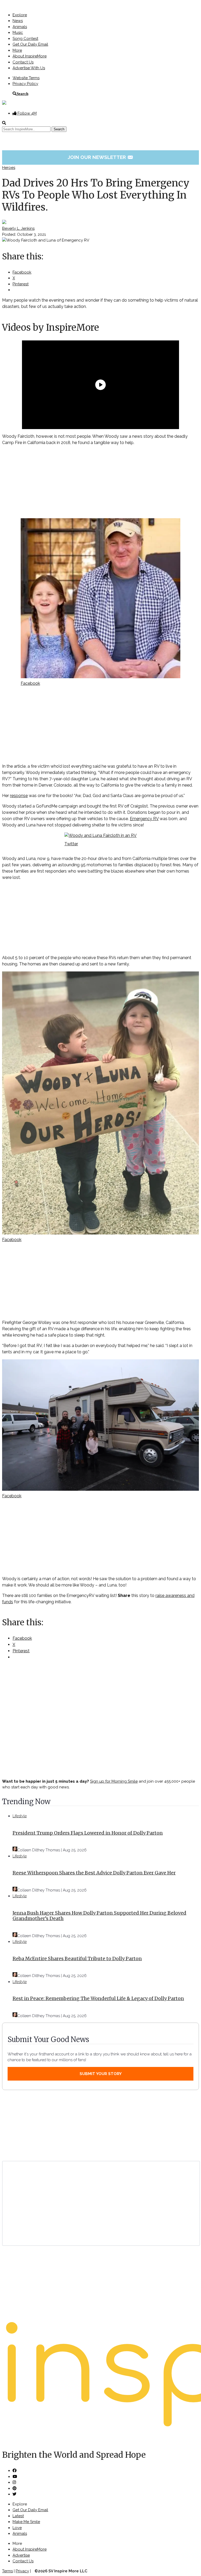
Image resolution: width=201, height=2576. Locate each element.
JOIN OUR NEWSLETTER (101, 157)
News (18, 21)
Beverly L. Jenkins (18, 228)
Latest (18, 2516)
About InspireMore (30, 56)
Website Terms (26, 78)
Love (17, 2528)
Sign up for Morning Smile (114, 1781)
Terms (7, 2571)
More (17, 50)
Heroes (9, 168)
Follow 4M (27, 113)
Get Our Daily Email (30, 44)
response (19, 796)
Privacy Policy (25, 84)
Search (22, 93)
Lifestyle (20, 1816)
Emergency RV (144, 819)
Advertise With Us (29, 68)
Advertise (21, 2555)
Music (18, 33)
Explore (20, 15)
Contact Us (23, 62)
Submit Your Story (101, 2074)
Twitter (71, 844)
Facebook (30, 683)
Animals (20, 27)
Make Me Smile (26, 2522)
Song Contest (25, 39)
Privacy (22, 2571)
